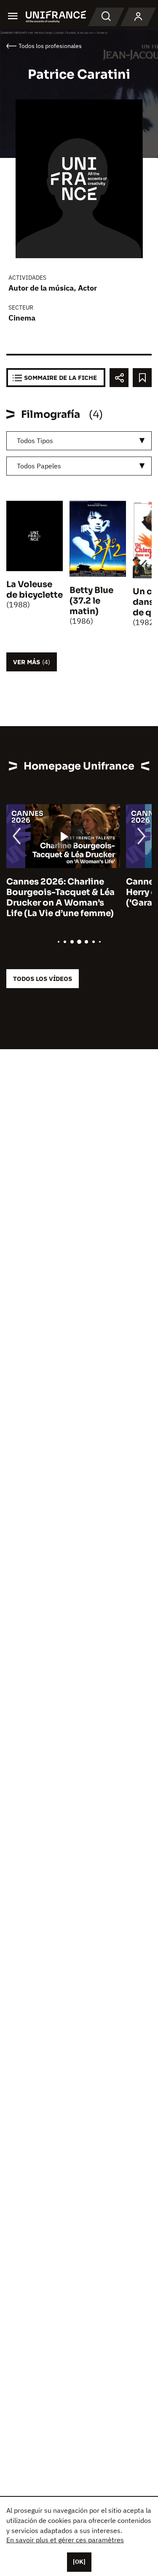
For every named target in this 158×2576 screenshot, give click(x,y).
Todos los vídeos (43, 979)
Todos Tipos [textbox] (35, 441)
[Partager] (119, 378)
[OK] (79, 2562)
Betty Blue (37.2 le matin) (91, 601)
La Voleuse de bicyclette (35, 590)
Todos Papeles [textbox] (39, 466)
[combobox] (79, 441)
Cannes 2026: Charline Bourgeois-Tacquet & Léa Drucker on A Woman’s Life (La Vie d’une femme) (60, 898)
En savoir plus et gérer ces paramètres (65, 2540)
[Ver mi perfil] (138, 17)
